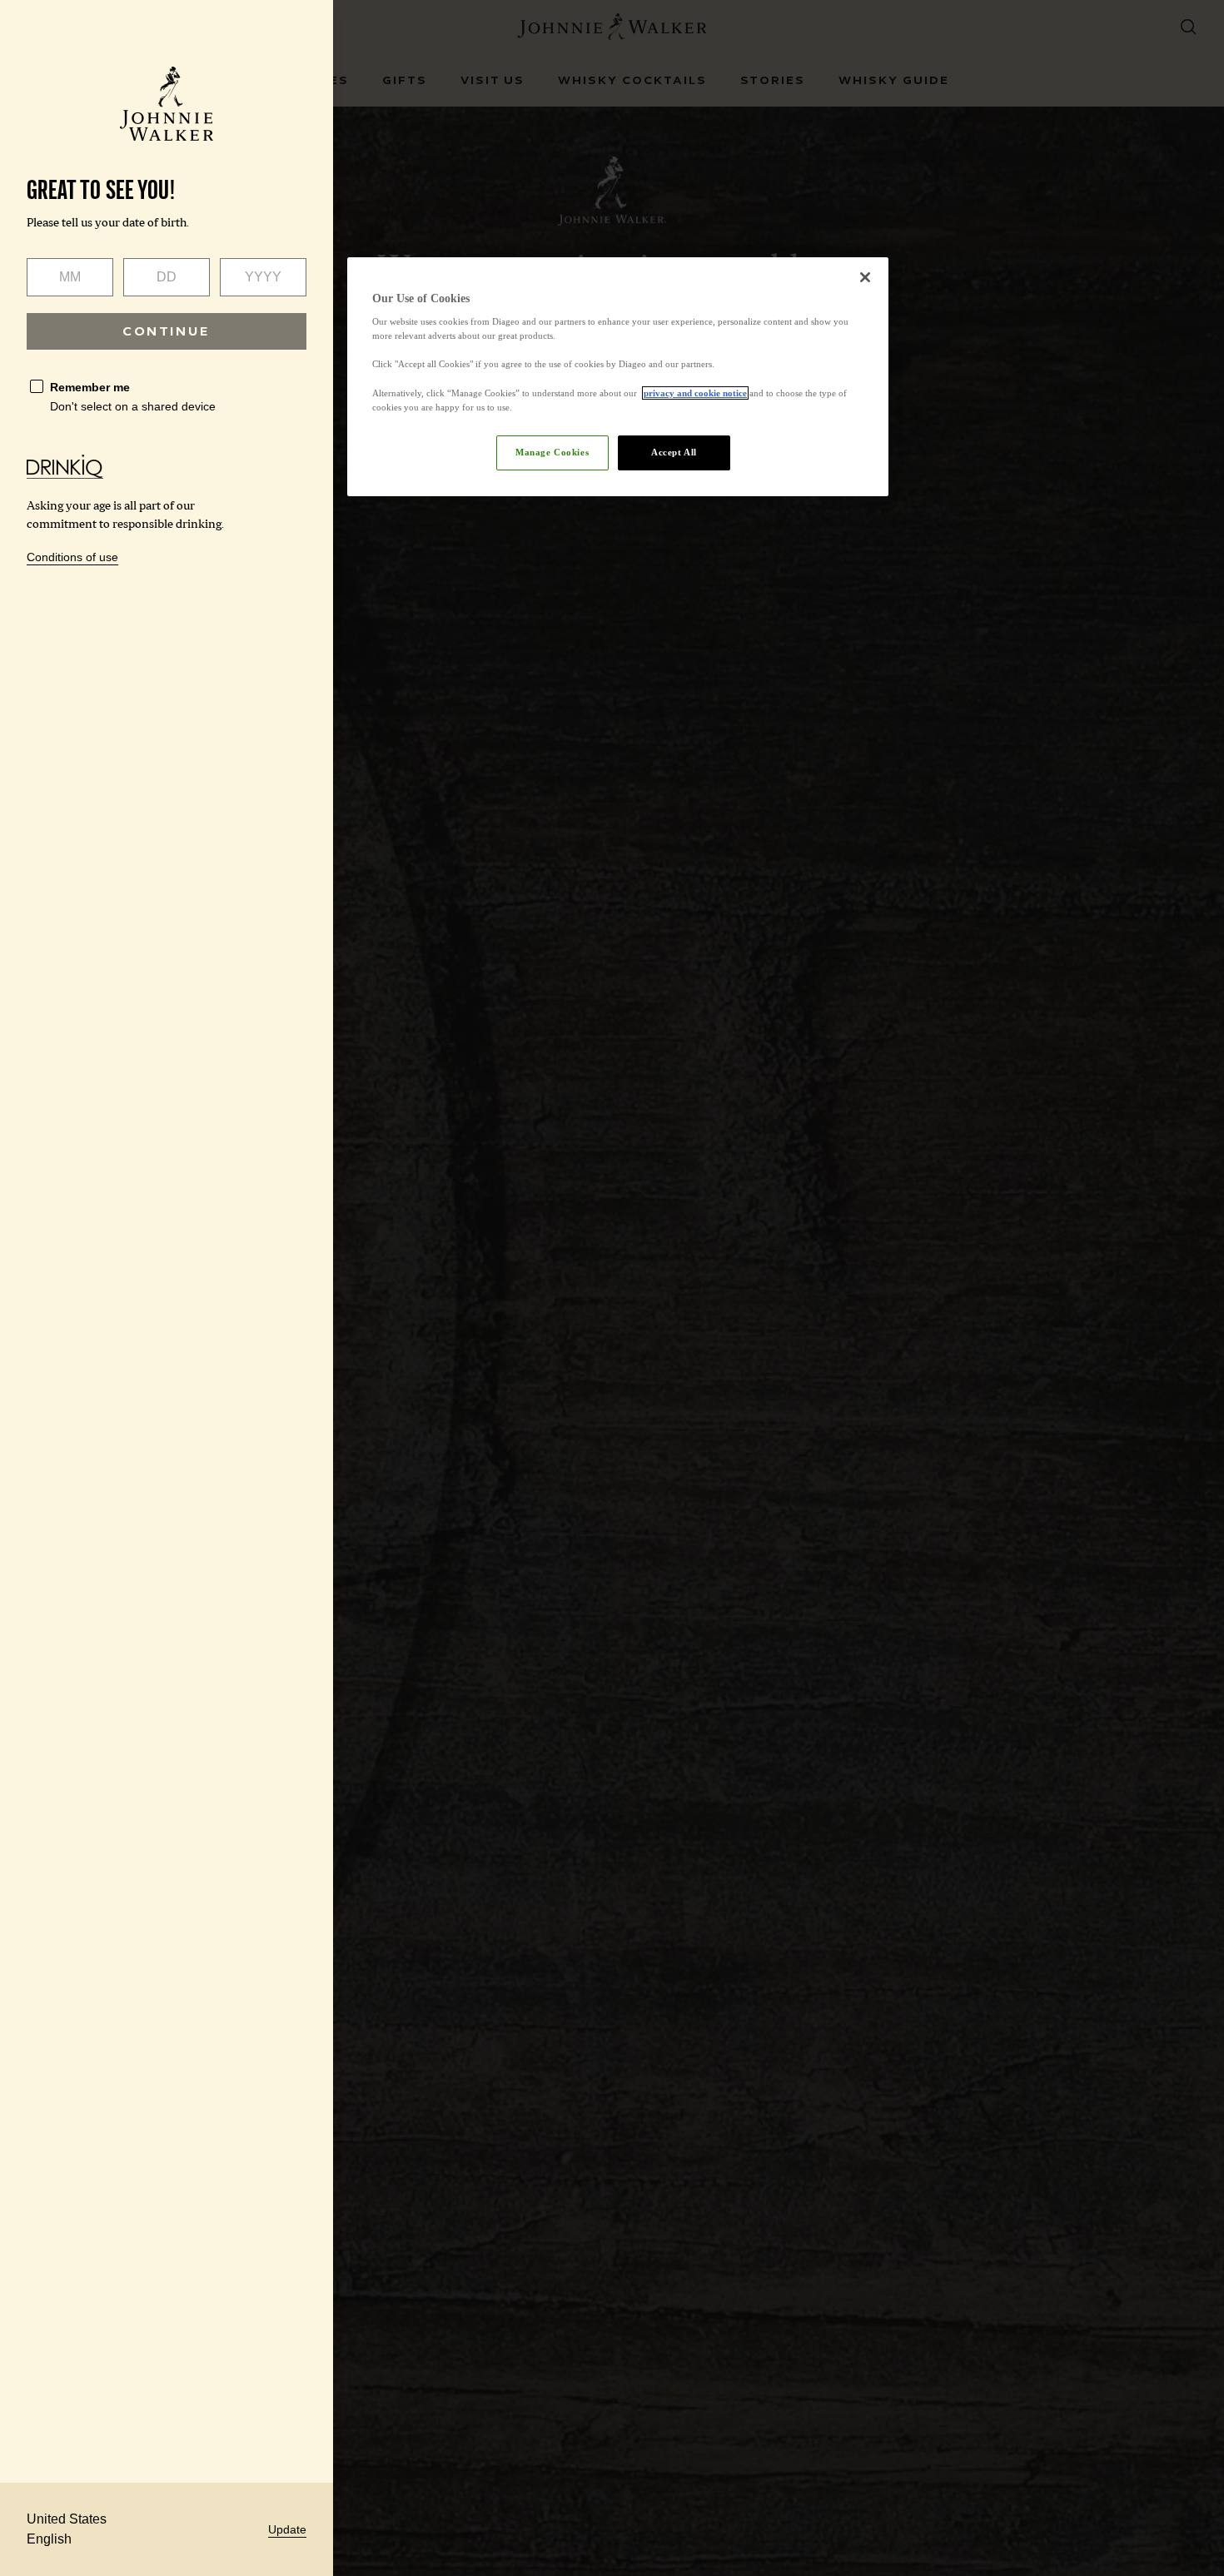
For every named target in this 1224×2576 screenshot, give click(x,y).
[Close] (865, 277)
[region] (618, 377)
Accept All (674, 452)
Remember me (90, 387)
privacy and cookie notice (695, 393)
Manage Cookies (552, 452)
